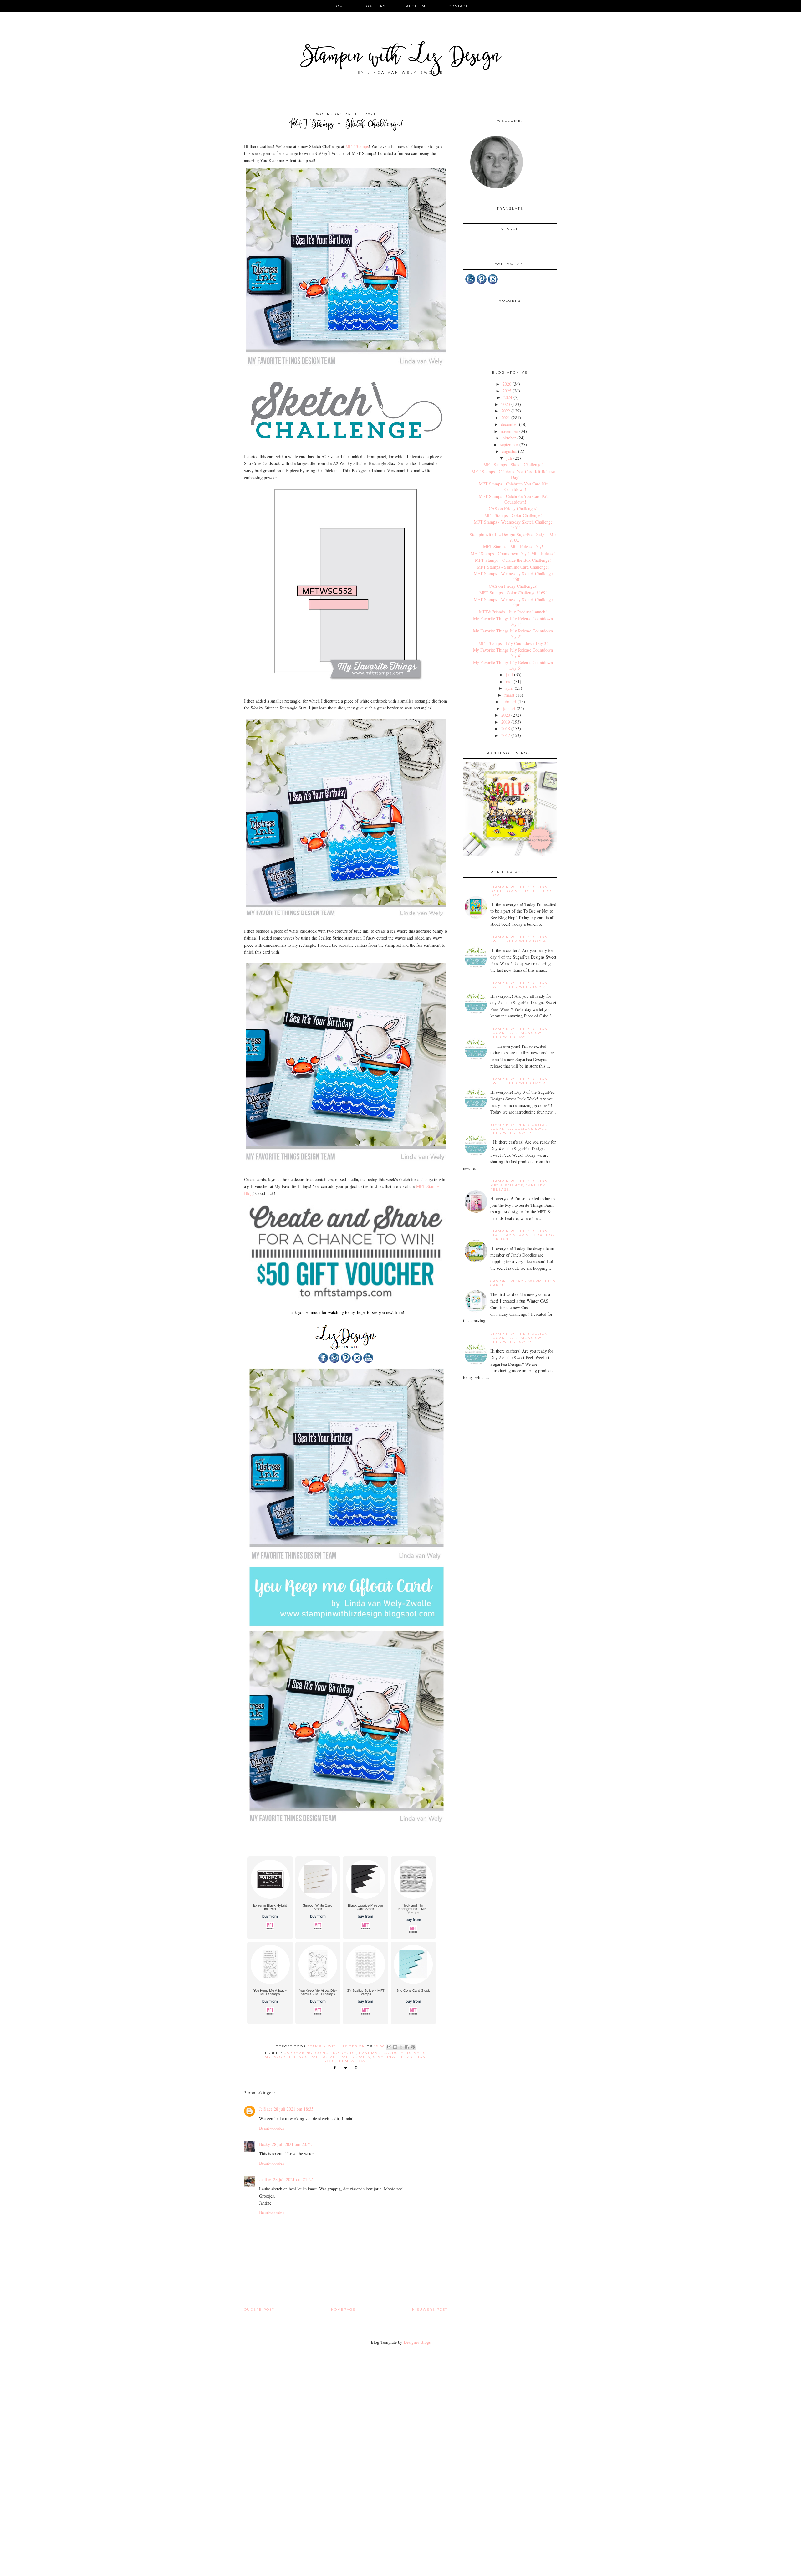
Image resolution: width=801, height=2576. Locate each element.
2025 (507, 391)
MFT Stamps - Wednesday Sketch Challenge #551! (513, 525)
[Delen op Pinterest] (413, 2047)
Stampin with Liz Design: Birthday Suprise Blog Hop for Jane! (523, 1235)
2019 (506, 722)
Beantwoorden (272, 2128)
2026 (507, 384)
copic (322, 2053)
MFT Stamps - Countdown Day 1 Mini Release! (513, 553)
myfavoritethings (286, 2057)
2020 (506, 715)
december (509, 424)
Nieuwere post (430, 2310)
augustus (509, 451)
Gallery (376, 6)
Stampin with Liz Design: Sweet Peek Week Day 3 (520, 1081)
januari (509, 708)
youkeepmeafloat (346, 2061)
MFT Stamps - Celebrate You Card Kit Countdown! (513, 487)
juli (509, 458)
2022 (506, 411)
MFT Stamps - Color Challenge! (513, 515)
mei (509, 681)
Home (340, 6)
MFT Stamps (357, 146)
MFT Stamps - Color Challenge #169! (513, 593)
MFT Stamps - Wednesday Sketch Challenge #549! (513, 602)
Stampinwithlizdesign (399, 2057)
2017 (506, 735)
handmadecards (378, 2053)
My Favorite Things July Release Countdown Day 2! (513, 634)
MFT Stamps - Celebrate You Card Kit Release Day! (513, 474)
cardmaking (298, 2053)
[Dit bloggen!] (395, 2047)
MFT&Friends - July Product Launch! (513, 612)
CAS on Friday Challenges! (513, 508)
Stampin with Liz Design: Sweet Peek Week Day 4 (520, 939)
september (509, 445)
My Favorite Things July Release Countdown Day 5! (513, 665)
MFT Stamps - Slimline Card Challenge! (513, 567)
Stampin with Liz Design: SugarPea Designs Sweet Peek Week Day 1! (520, 1033)
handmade (344, 2053)
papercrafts (355, 2057)
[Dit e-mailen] (389, 2047)
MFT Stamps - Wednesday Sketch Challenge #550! (513, 576)
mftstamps (413, 2053)
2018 (506, 728)
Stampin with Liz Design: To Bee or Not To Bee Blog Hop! (522, 891)
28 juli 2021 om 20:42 (292, 2144)
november (509, 431)
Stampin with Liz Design (401, 58)
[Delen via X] (401, 2047)
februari (509, 702)
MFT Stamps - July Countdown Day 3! (513, 643)
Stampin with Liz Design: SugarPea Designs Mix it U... (513, 537)
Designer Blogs (417, 2342)
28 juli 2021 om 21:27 (293, 2179)
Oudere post (259, 2310)
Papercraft (324, 2057)
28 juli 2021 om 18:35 (294, 2109)
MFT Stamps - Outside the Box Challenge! (513, 560)
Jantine (265, 2179)
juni (509, 675)
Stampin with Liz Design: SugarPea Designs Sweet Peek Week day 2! (520, 1338)
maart (509, 695)
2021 (506, 418)
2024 (508, 397)
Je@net (265, 2109)
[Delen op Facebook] (407, 2047)
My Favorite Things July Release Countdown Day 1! (513, 621)
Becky (265, 2144)
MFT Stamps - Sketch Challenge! (513, 465)
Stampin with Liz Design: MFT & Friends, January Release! (520, 1185)
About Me (417, 6)
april (509, 688)
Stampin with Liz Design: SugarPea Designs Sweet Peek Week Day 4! (520, 1129)
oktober (509, 438)
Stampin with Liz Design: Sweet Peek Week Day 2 (520, 985)
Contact (458, 6)
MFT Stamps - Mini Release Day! (513, 547)
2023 (506, 404)
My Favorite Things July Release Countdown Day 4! (513, 653)
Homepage (343, 2310)
